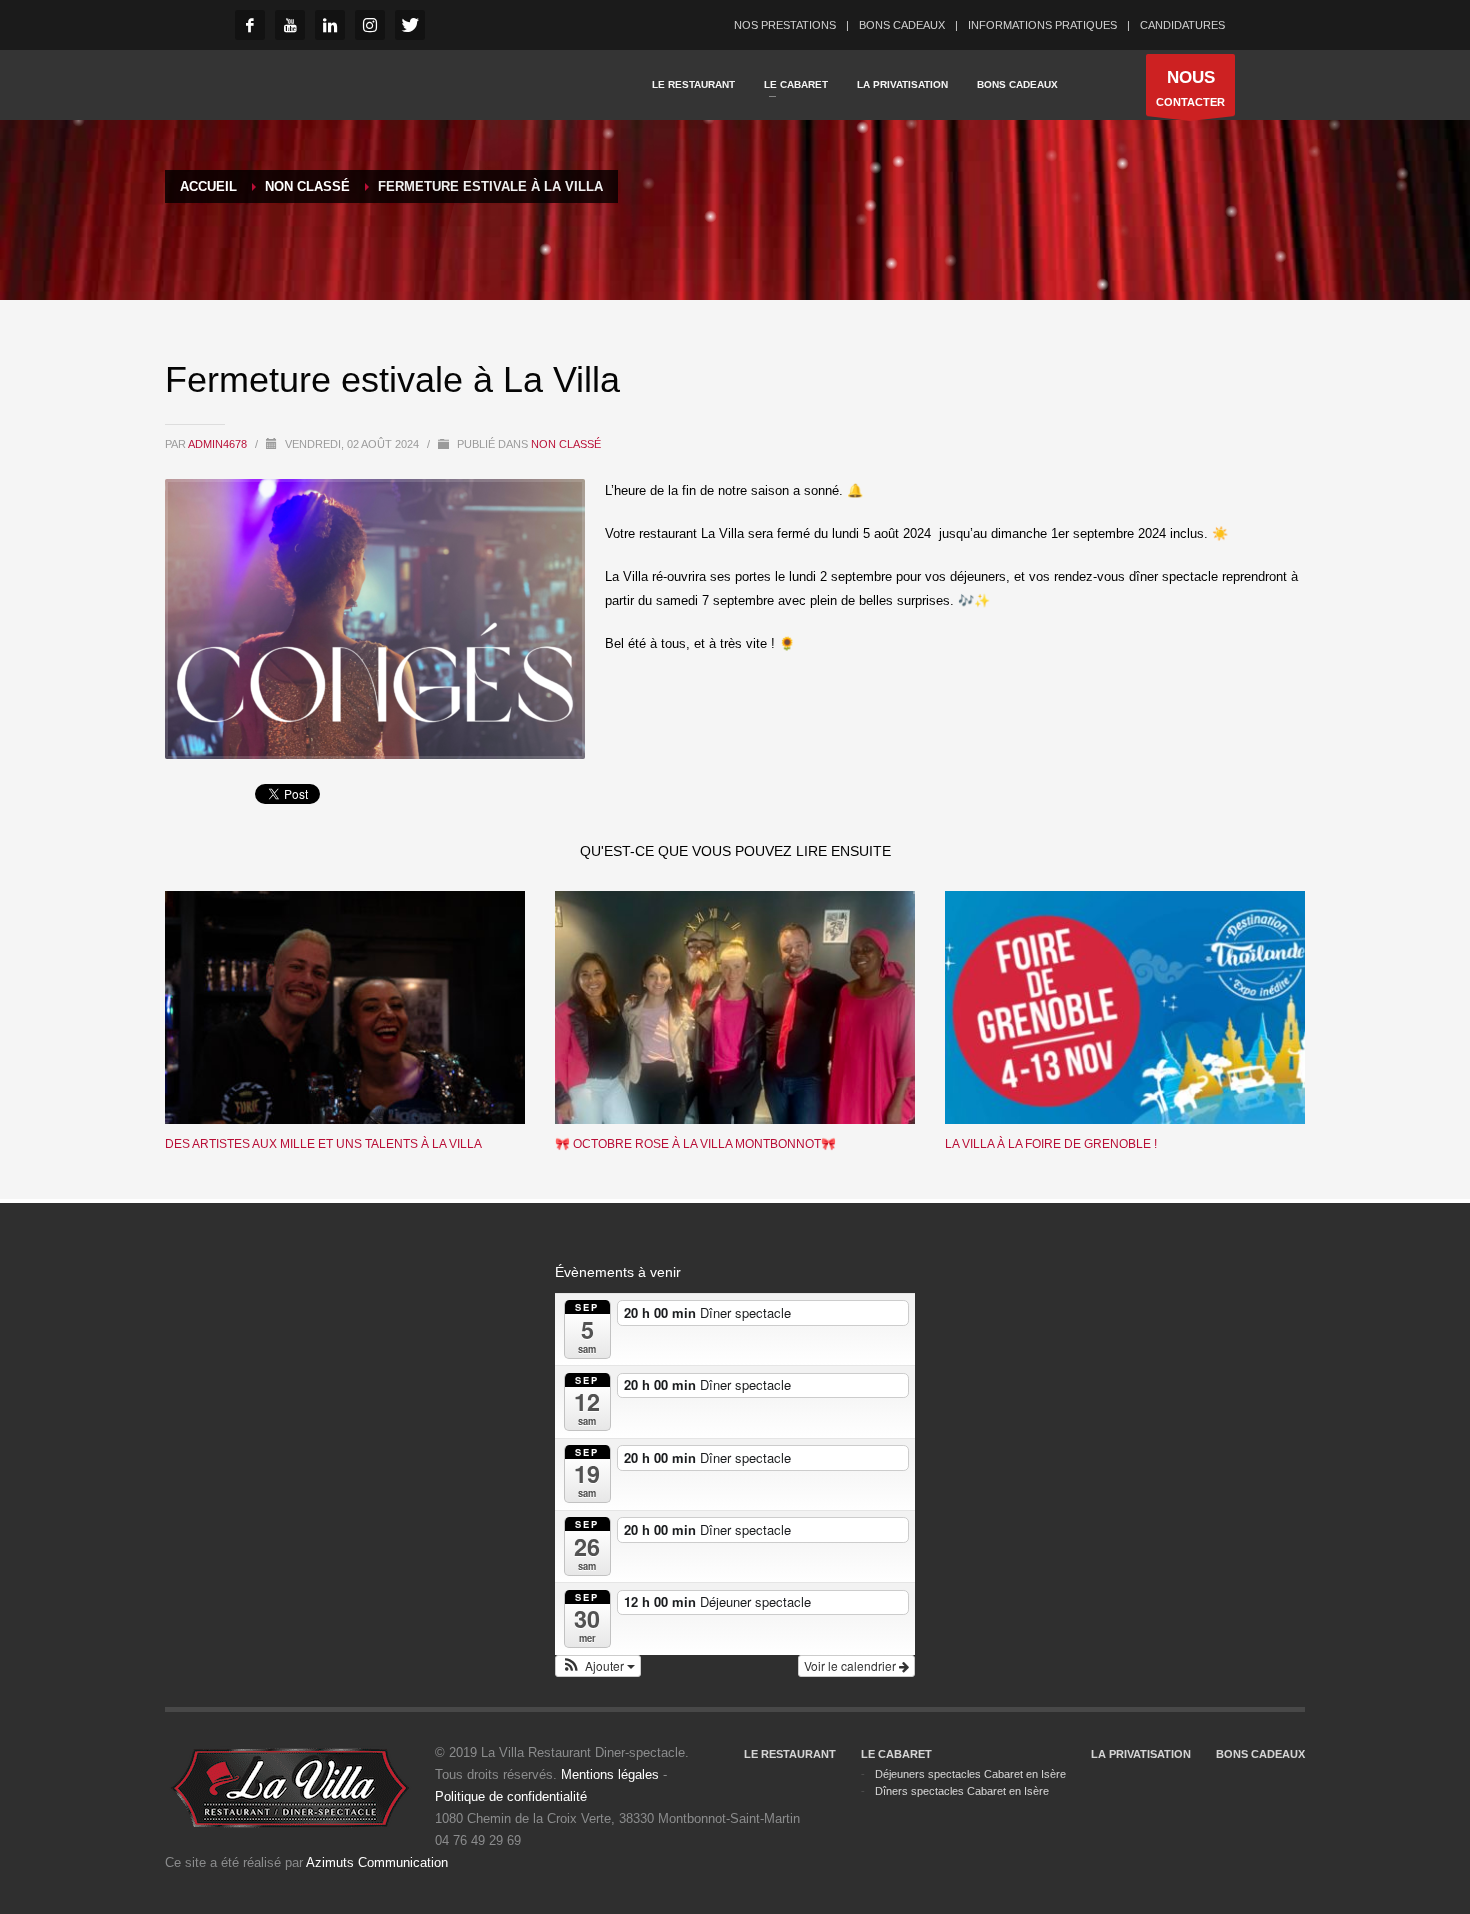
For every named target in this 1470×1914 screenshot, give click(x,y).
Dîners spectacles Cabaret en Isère (962, 1791)
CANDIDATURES (1182, 25)
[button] (598, 1666)
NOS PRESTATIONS (785, 25)
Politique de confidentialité (511, 1796)
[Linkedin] (330, 25)
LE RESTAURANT (790, 1754)
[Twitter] (410, 25)
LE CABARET (896, 1754)
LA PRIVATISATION (1141, 1754)
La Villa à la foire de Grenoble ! (1051, 1144)
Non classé (566, 444)
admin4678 (219, 444)
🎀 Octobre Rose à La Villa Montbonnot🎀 (695, 1144)
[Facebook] (250, 25)
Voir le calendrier (851, 1665)
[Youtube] (290, 25)
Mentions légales (610, 1774)
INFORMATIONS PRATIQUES (1042, 25)
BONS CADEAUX (902, 25)
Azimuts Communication (377, 1862)
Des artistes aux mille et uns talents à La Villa (323, 1144)
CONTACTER (1190, 88)
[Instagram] (370, 25)
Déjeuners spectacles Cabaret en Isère (970, 1774)
